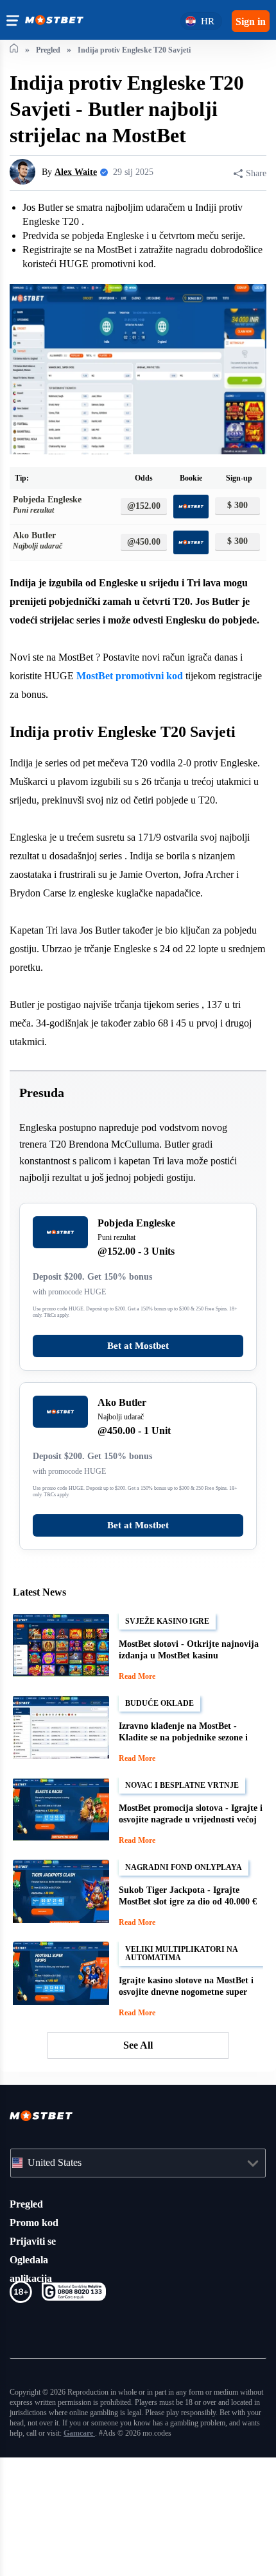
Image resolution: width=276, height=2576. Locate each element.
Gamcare (46, 2551)
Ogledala (31, 2368)
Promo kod (36, 2331)
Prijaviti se (35, 2349)
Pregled (28, 2312)
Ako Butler (41, 580)
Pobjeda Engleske (52, 545)
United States (61, 2270)
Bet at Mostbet (138, 1457)
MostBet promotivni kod (183, 733)
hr (204, 21)
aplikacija (32, 2386)
